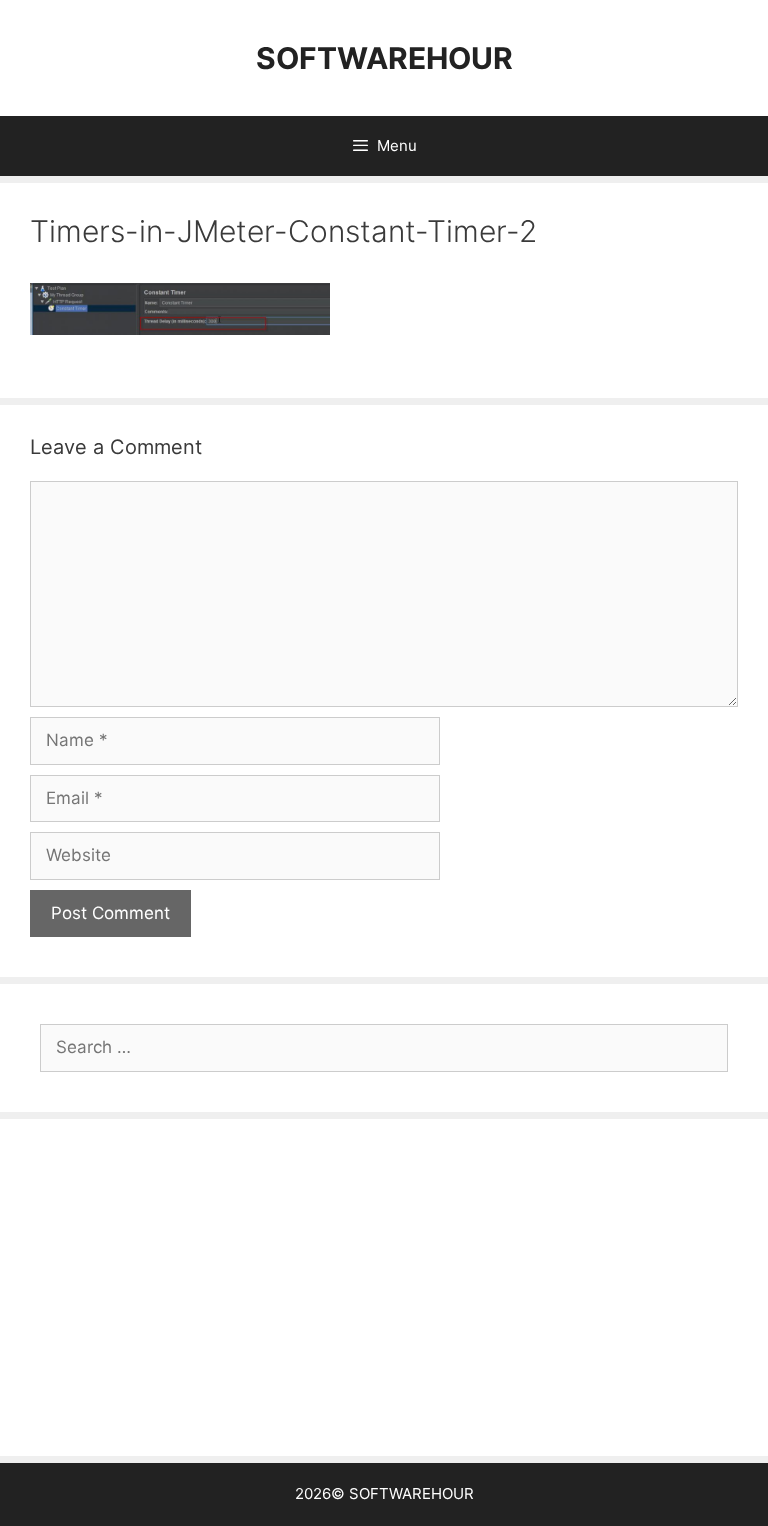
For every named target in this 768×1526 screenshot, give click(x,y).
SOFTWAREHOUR (384, 58)
